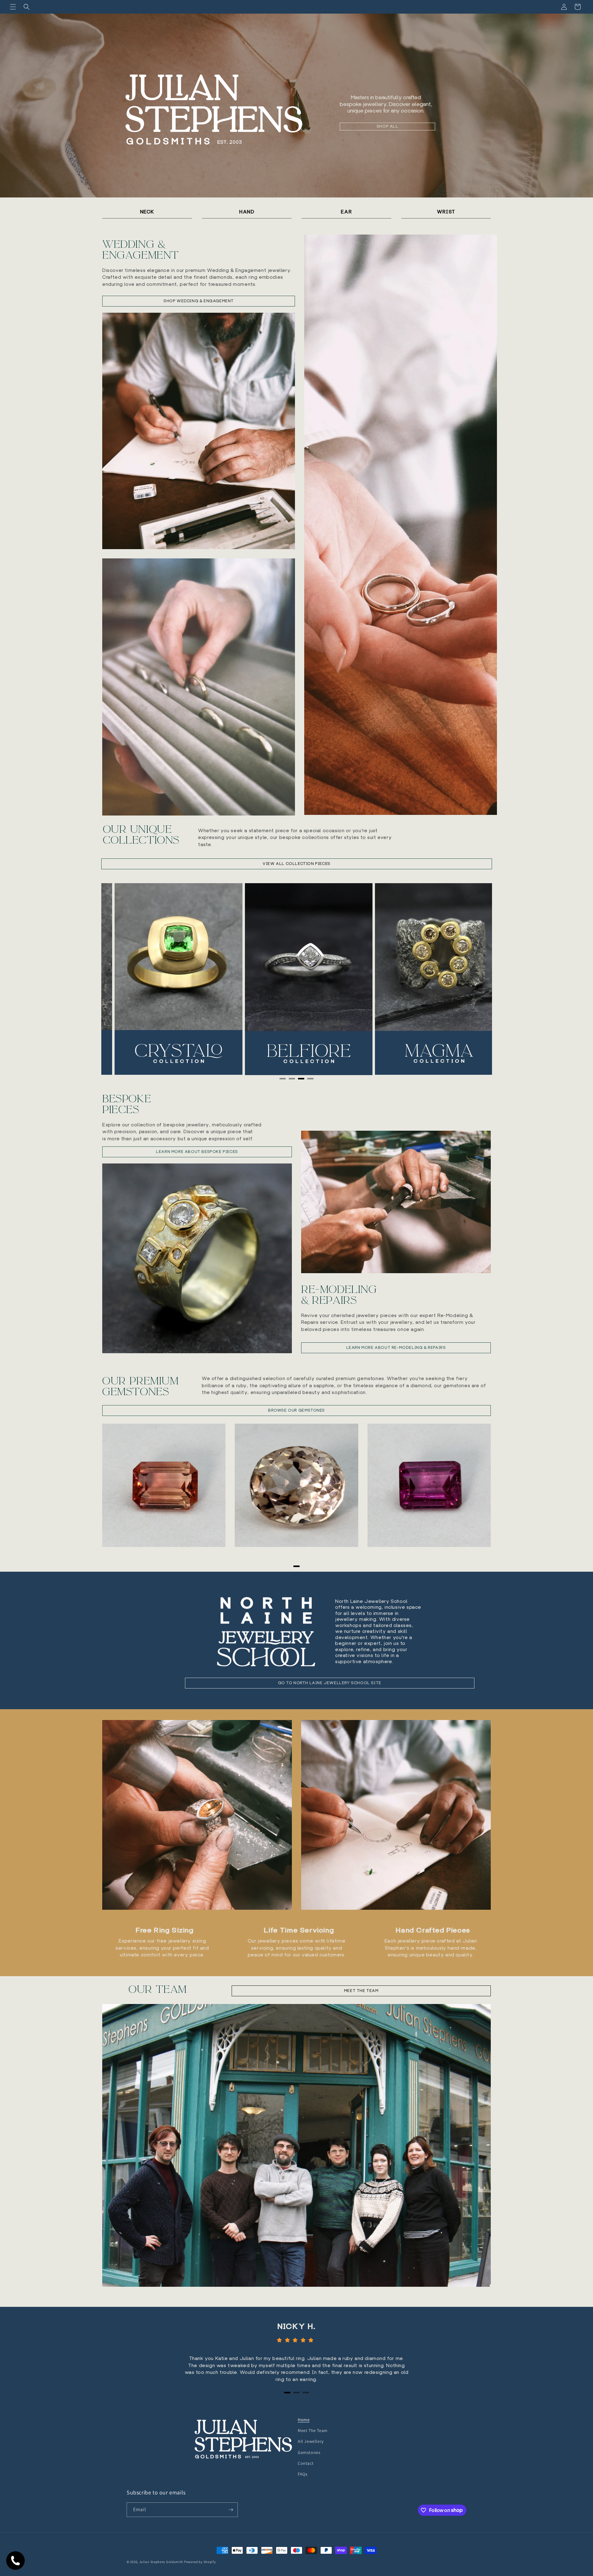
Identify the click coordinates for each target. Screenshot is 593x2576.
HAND (247, 212)
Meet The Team (313, 2430)
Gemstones (309, 2452)
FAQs (303, 2474)
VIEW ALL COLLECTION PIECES (296, 864)
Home (304, 2420)
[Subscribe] (231, 2510)
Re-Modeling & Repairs (339, 1295)
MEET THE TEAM (361, 1991)
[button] (13, 7)
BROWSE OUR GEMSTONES (296, 1410)
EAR (346, 212)
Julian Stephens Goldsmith (161, 2562)
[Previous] (120, 979)
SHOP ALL (387, 126)
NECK (147, 212)
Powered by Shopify (200, 2562)
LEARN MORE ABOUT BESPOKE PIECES (197, 1152)
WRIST (446, 212)
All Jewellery (311, 2441)
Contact (306, 2463)
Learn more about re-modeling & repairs (396, 1347)
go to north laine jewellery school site (330, 1683)
